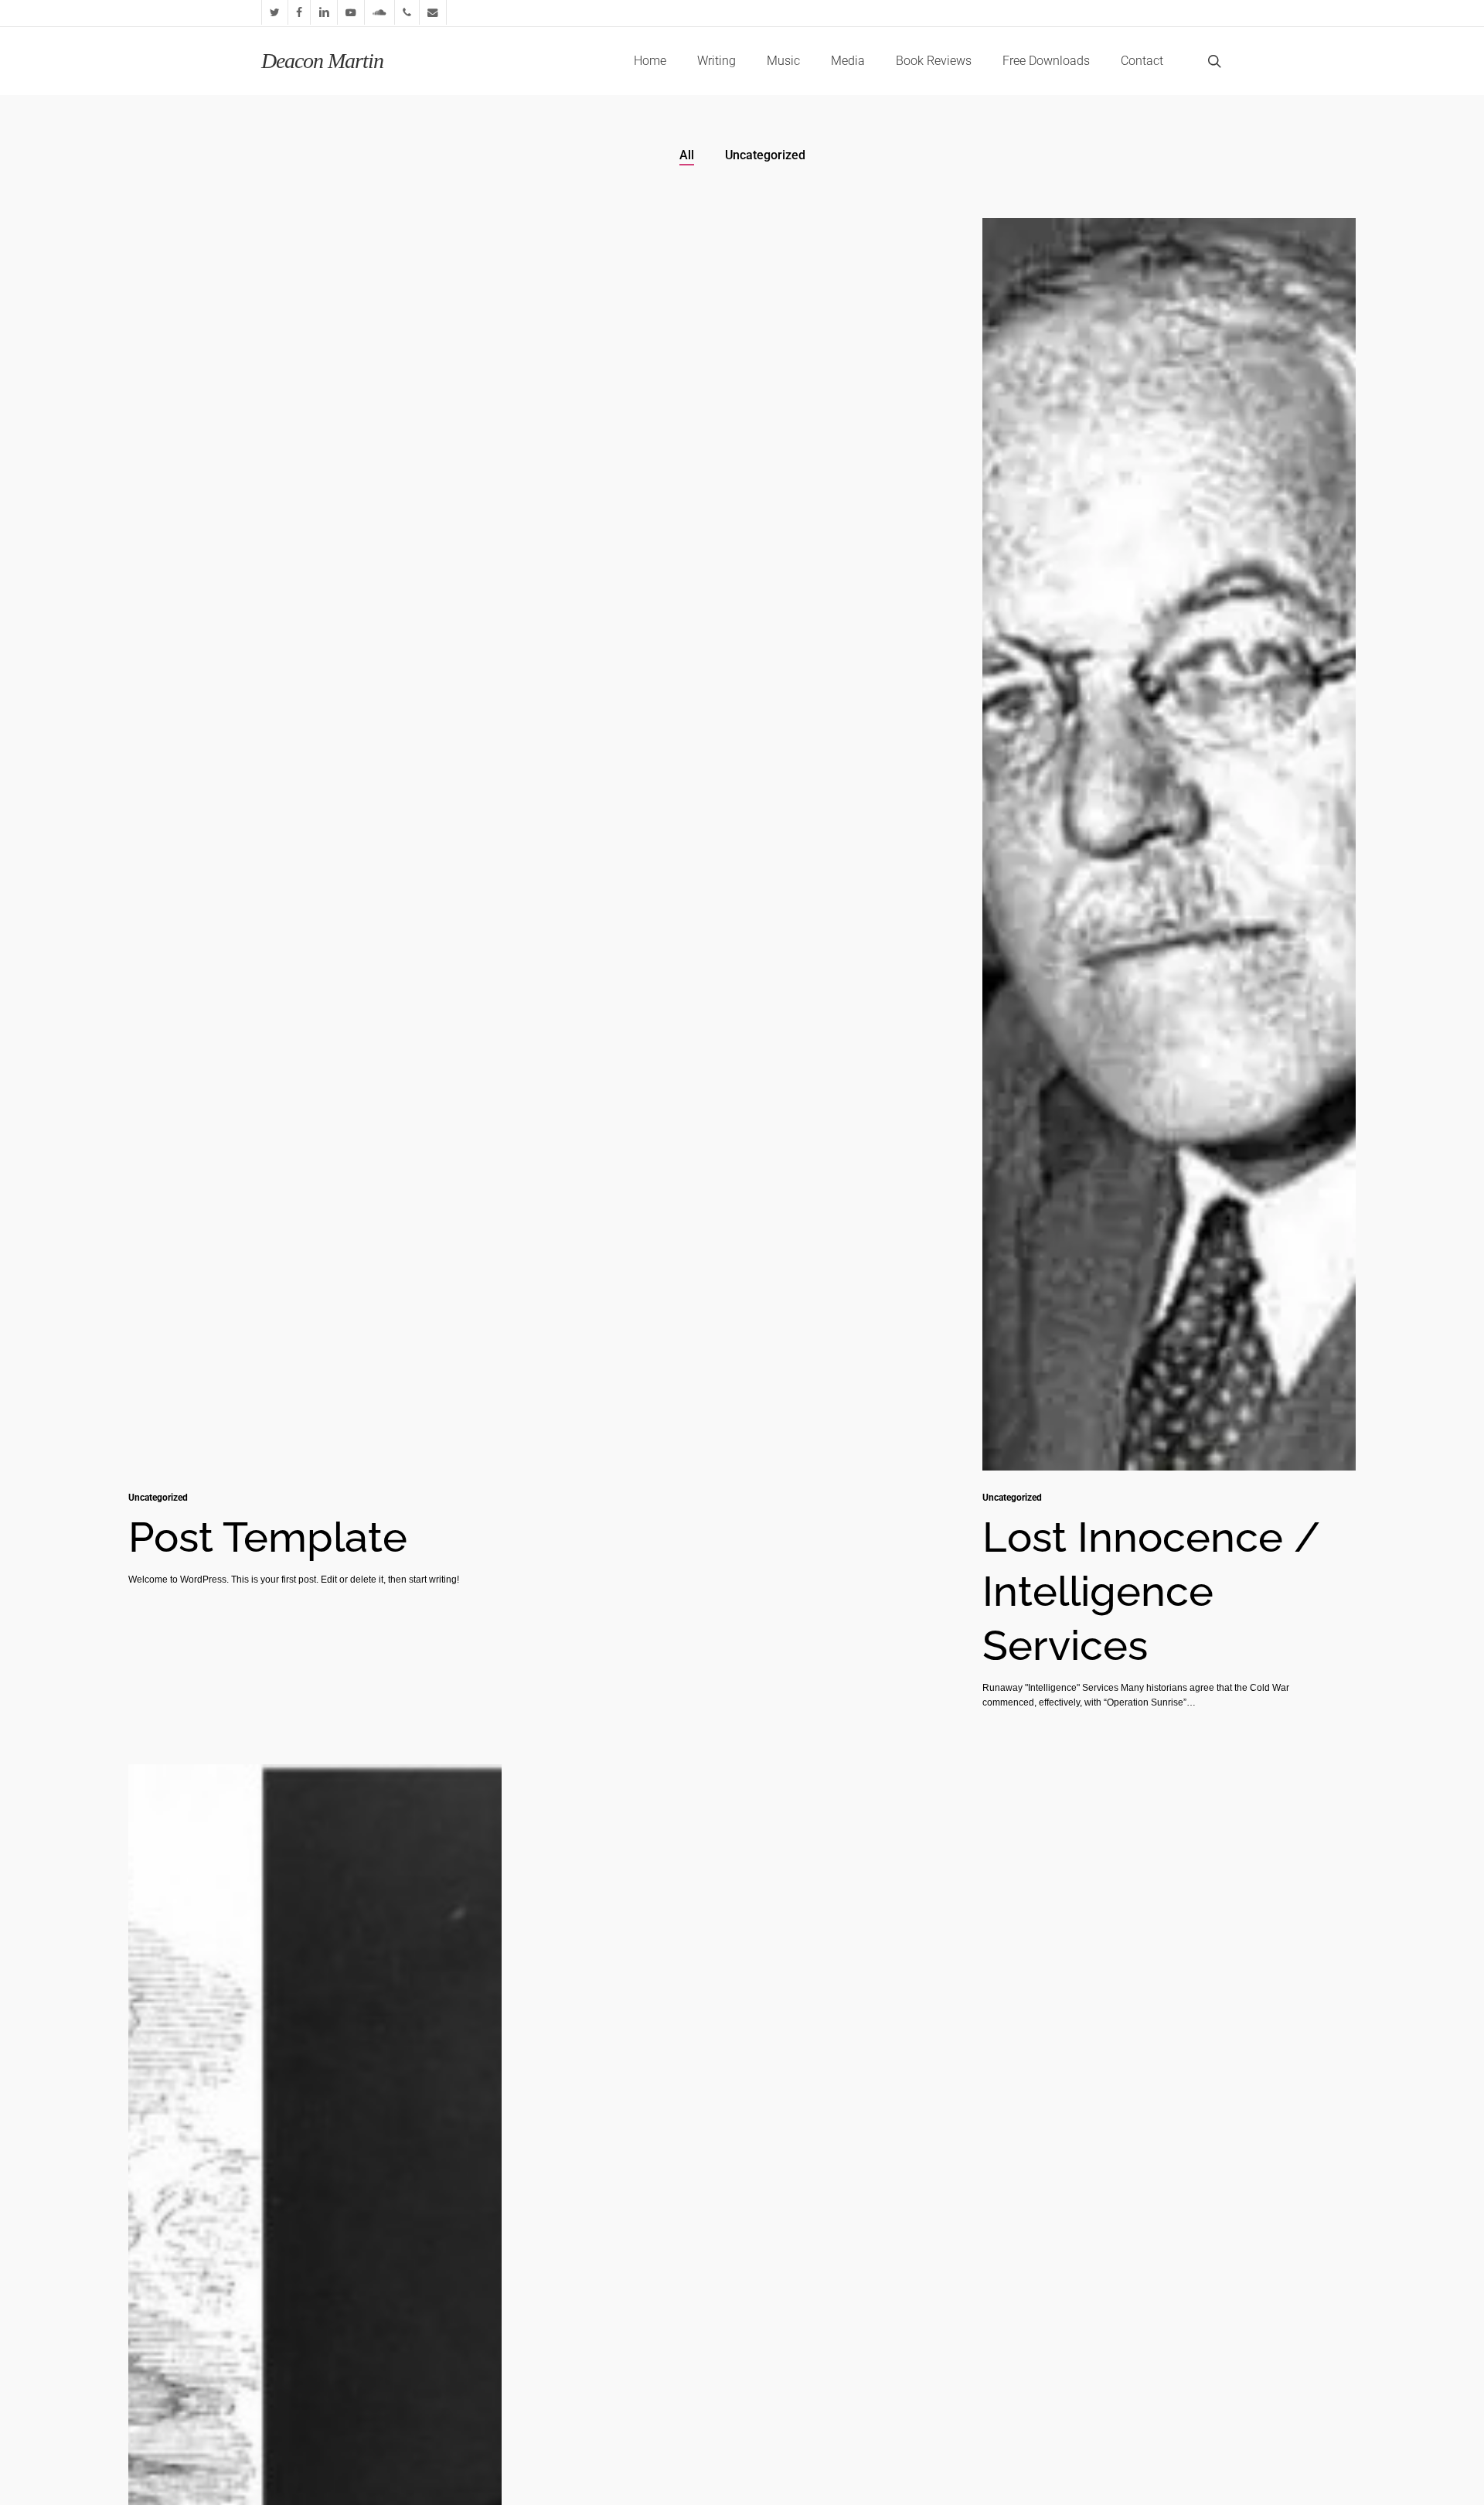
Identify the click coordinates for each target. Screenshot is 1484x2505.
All (687, 155)
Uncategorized (765, 155)
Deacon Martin (322, 61)
